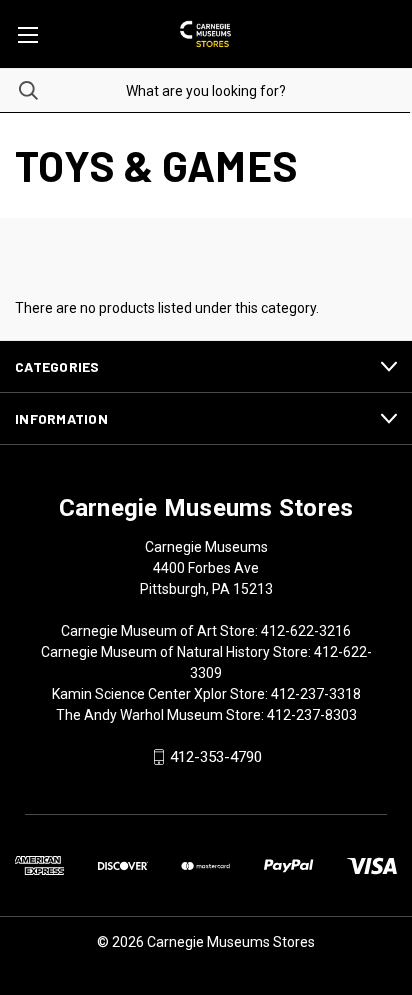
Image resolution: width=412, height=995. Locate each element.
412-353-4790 (216, 757)
